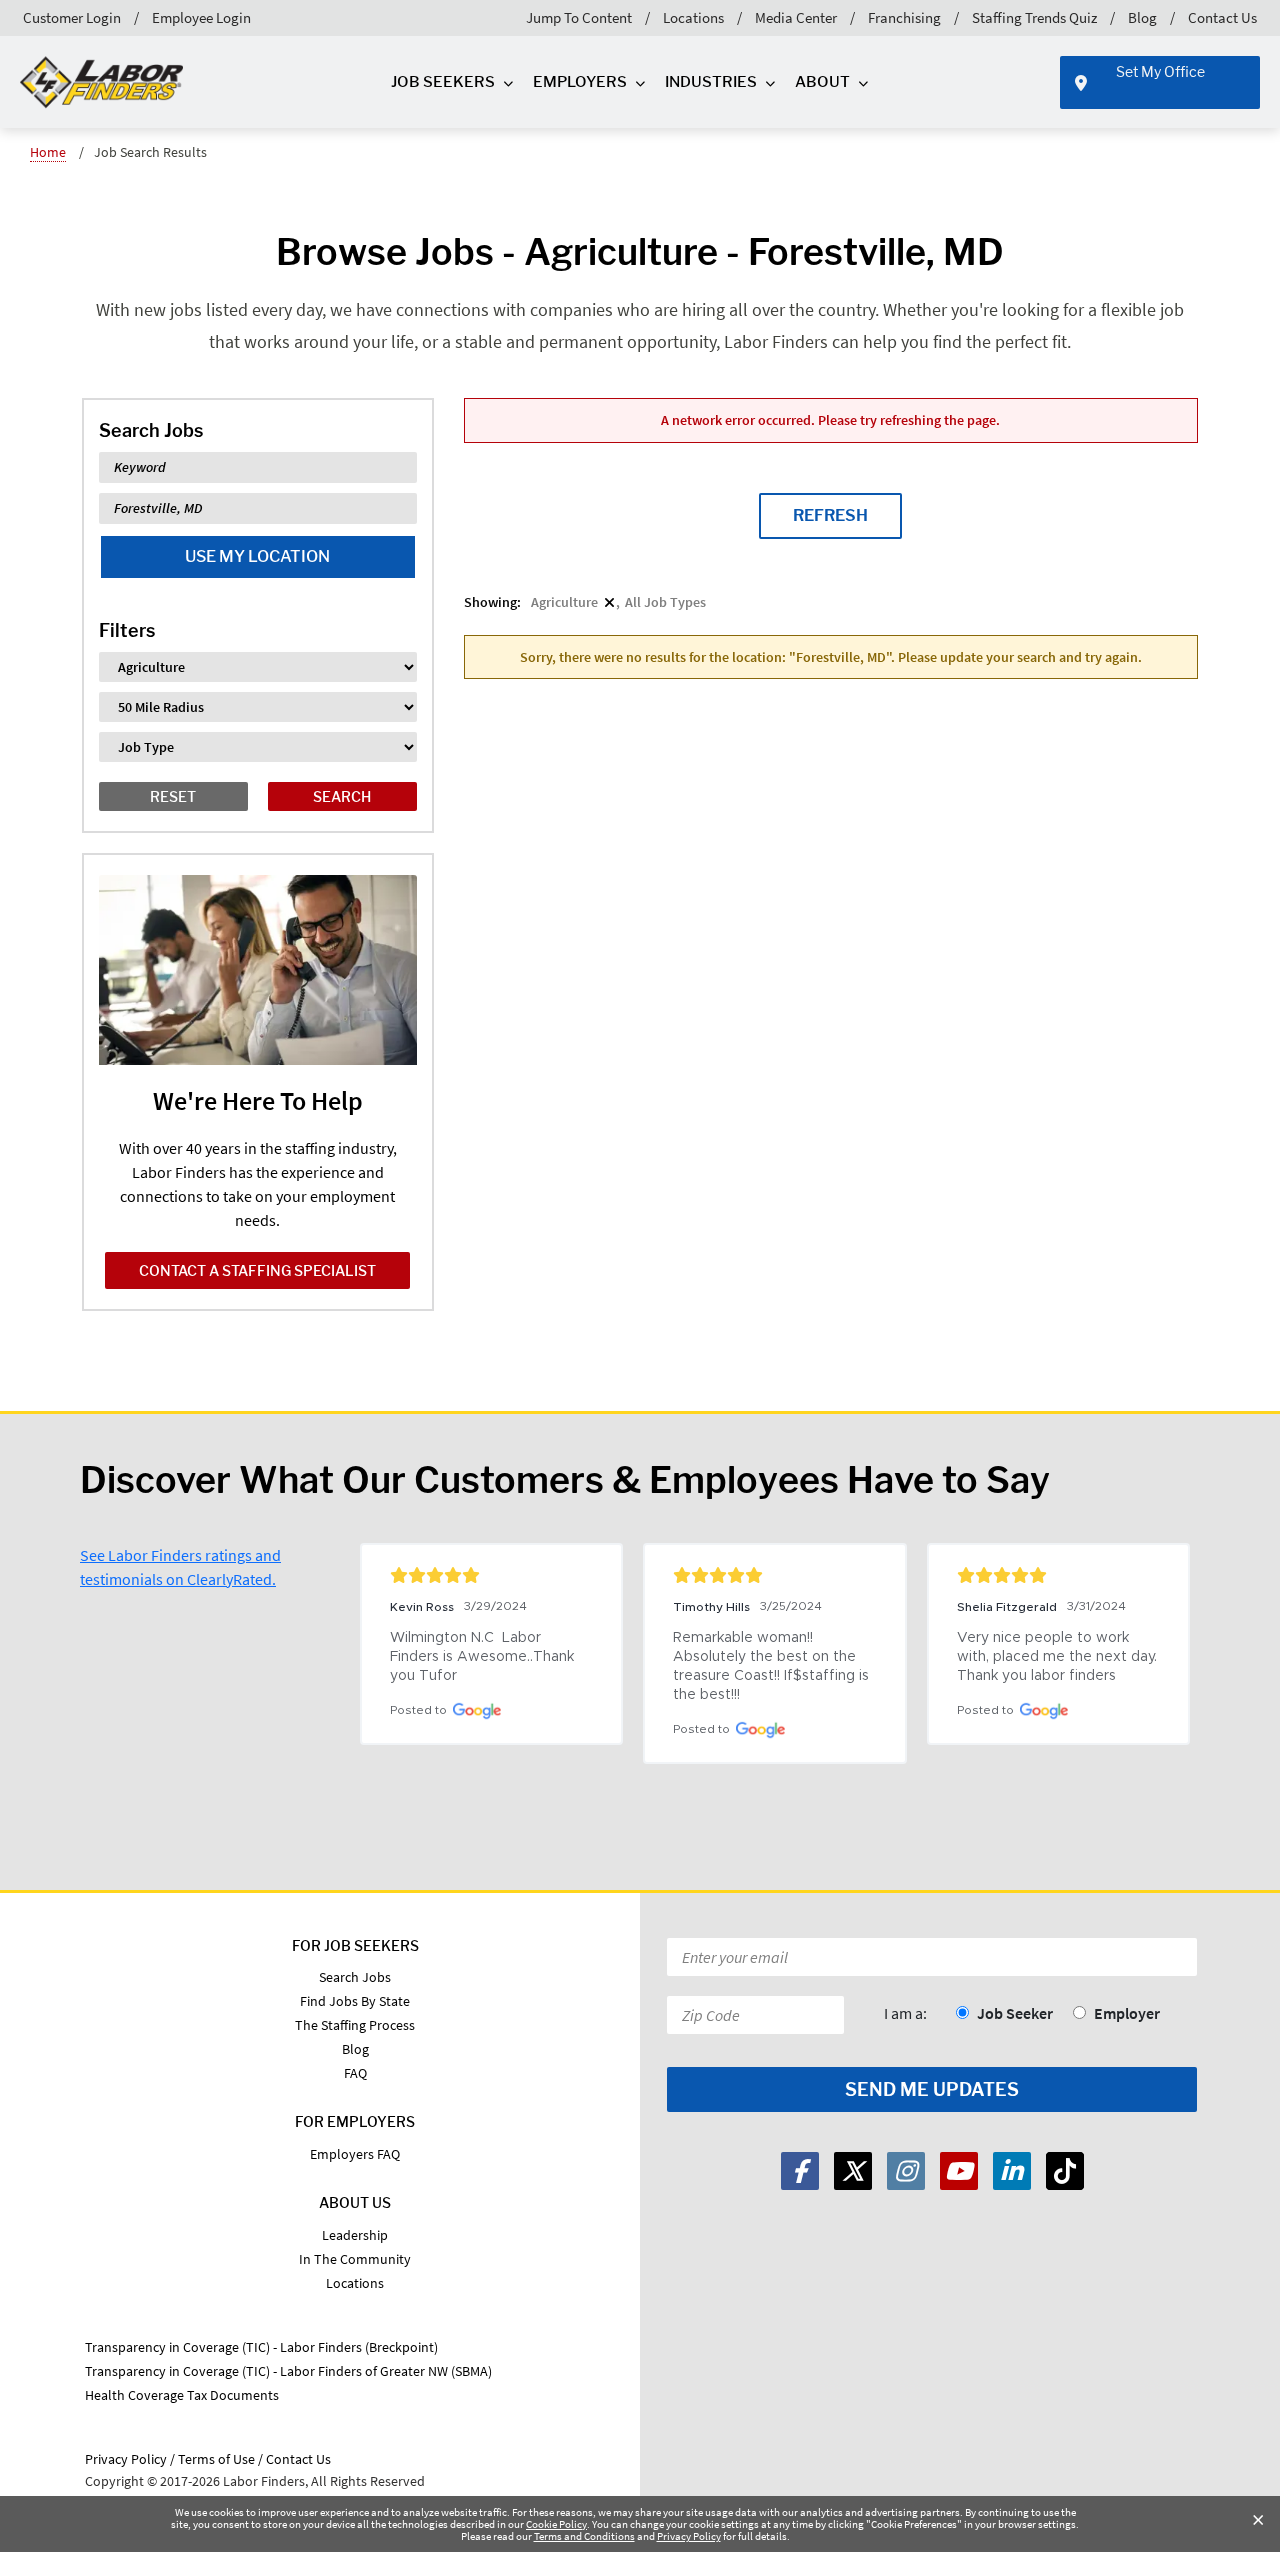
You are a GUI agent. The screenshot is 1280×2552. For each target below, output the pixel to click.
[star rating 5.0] (491, 1575)
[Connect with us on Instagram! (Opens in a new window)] (906, 2171)
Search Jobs (355, 1977)
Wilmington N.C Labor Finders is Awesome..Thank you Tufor (484, 1657)
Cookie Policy (556, 2524)
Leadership (355, 2235)
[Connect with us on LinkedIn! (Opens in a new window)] (1012, 2171)
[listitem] (573, 602)
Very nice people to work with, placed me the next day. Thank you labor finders (1058, 1657)
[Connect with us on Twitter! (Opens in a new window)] (853, 2171)
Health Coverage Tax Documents (182, 2395)
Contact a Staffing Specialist (257, 1270)
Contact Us (1222, 17)
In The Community (355, 2259)
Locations (693, 17)
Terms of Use (216, 2459)
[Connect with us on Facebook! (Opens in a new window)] (800, 2171)
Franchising (904, 17)
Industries (711, 82)
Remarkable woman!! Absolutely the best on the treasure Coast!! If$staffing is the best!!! (773, 1666)
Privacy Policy (689, 2536)
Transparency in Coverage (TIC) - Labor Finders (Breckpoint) (261, 2347)
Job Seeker (1015, 2013)
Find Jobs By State (355, 2001)
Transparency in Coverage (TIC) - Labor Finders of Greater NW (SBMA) (288, 2371)
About (822, 82)
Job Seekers (443, 82)
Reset (173, 796)
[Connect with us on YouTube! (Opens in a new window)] (959, 2171)
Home (48, 152)
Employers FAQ (355, 2154)
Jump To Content (579, 17)
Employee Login (201, 17)
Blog (1142, 17)
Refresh (830, 515)
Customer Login (72, 17)
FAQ (355, 2073)
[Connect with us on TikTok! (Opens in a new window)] (1065, 2171)
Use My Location (257, 556)
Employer (1127, 2013)
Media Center (796, 17)
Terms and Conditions (584, 2536)
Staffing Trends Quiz (1034, 17)
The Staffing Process (355, 2025)
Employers (580, 82)
